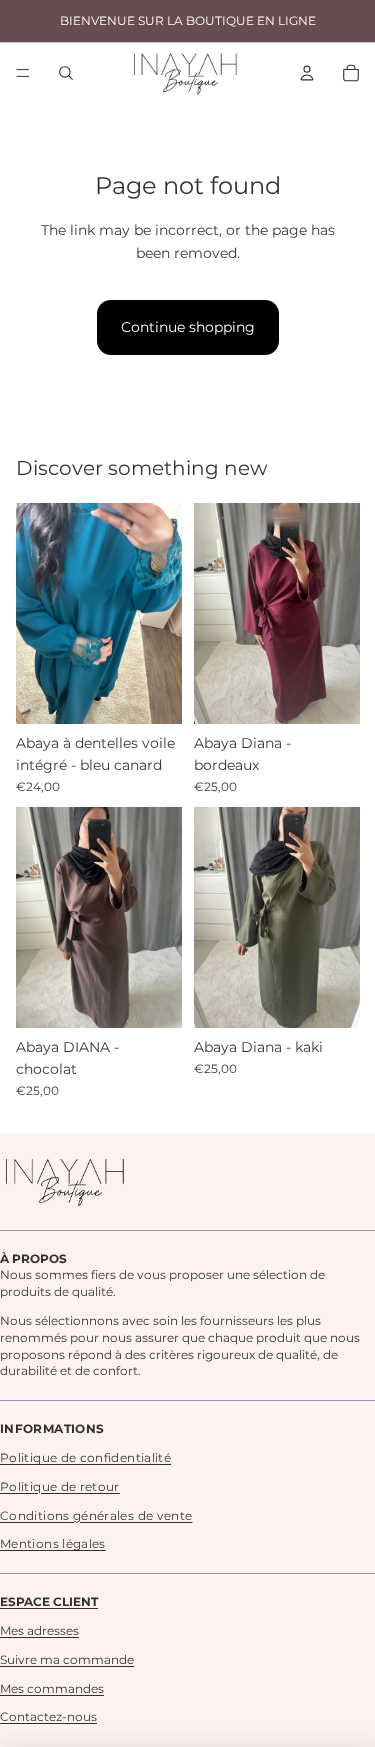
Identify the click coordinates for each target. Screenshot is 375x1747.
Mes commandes (52, 1688)
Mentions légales (53, 1543)
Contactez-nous (48, 1716)
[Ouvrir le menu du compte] (307, 73)
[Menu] (23, 73)
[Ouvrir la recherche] (66, 73)
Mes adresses (39, 1630)
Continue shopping (188, 327)
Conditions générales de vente (96, 1515)
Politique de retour (60, 1486)
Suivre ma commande (67, 1659)
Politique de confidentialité (85, 1457)
